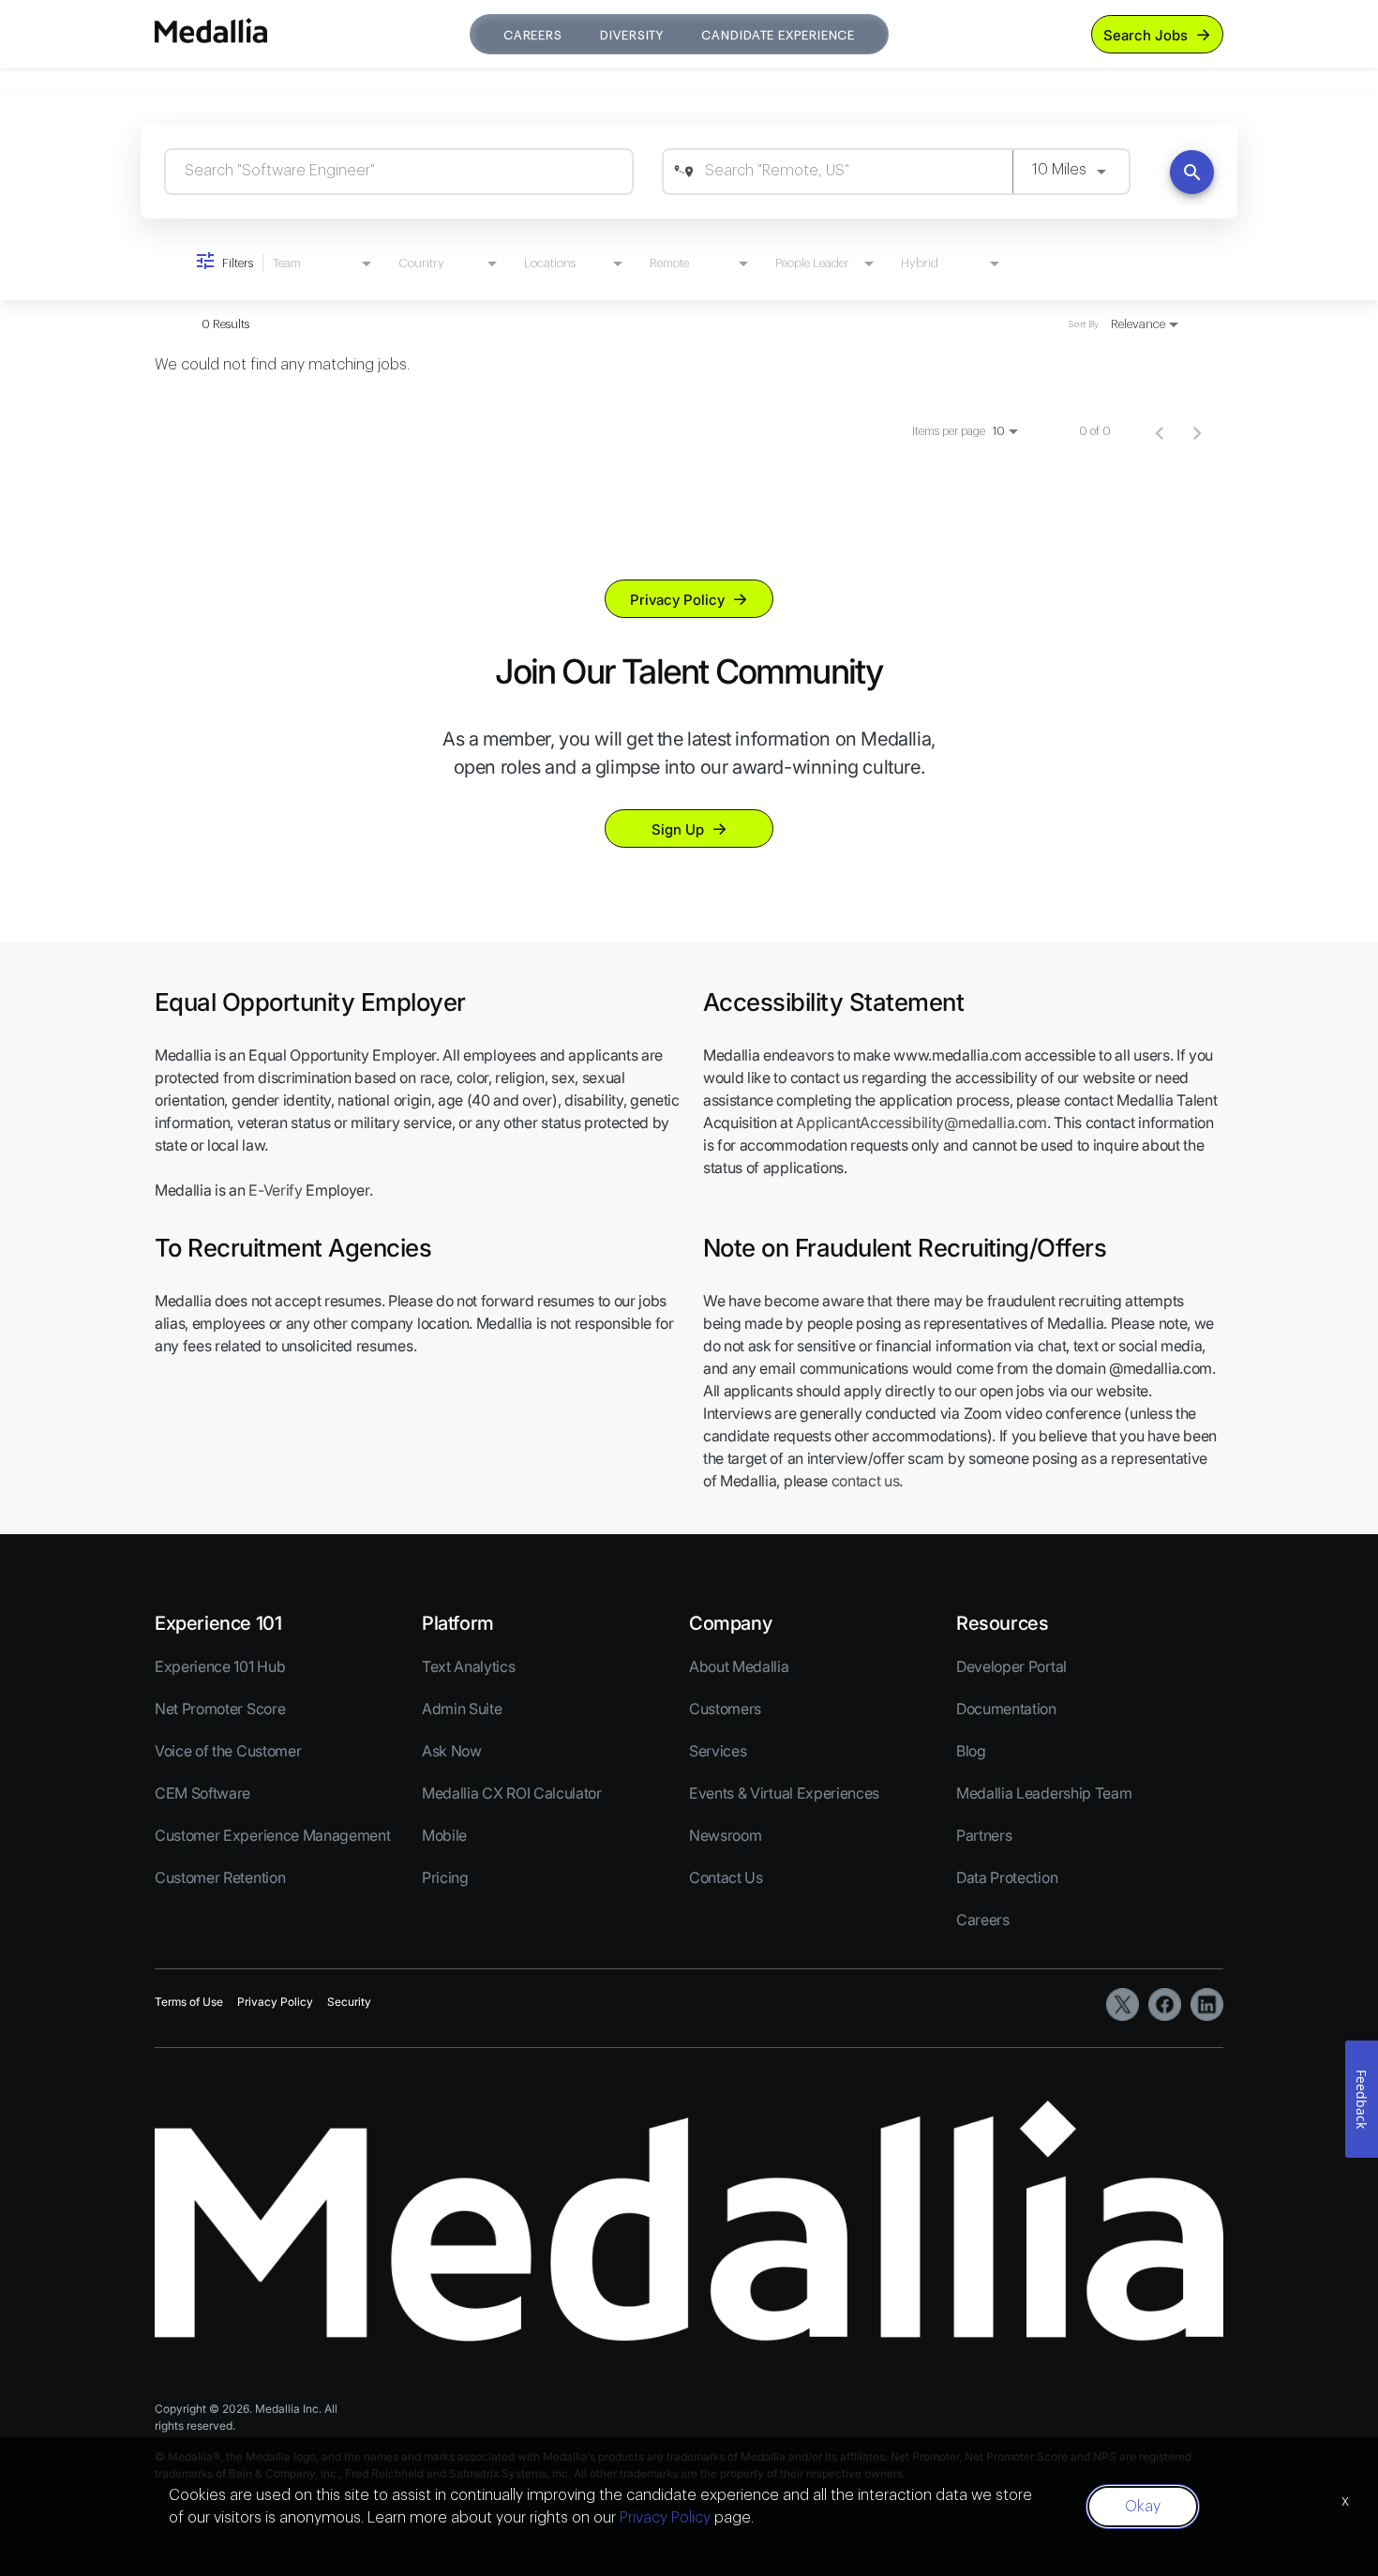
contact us (866, 1481)
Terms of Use (189, 2002)
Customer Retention (220, 1877)
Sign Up (678, 829)
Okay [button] (1143, 2507)
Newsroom (725, 1835)
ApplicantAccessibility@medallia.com (921, 1122)
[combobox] (399, 171)
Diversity (632, 35)
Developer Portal (1011, 1666)
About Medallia (739, 1666)
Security (349, 2002)
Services (718, 1751)
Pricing (445, 1877)
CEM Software (202, 1793)
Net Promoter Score (220, 1709)
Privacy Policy (677, 600)
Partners (984, 1835)
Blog (971, 1751)
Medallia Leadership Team (1044, 1793)
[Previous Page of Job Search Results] (1160, 431)
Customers (725, 1709)
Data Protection (1007, 1877)
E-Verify (275, 1190)
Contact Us (726, 1877)
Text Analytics (469, 1666)
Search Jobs (1146, 35)
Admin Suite (462, 1709)
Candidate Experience (778, 35)
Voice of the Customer (228, 1751)
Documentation (1006, 1709)
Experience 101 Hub (220, 1666)
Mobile (444, 1835)
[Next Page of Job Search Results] (1197, 431)
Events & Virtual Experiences (784, 1793)
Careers (533, 35)
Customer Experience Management (272, 1835)
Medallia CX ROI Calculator (512, 1793)
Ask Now (452, 1751)
